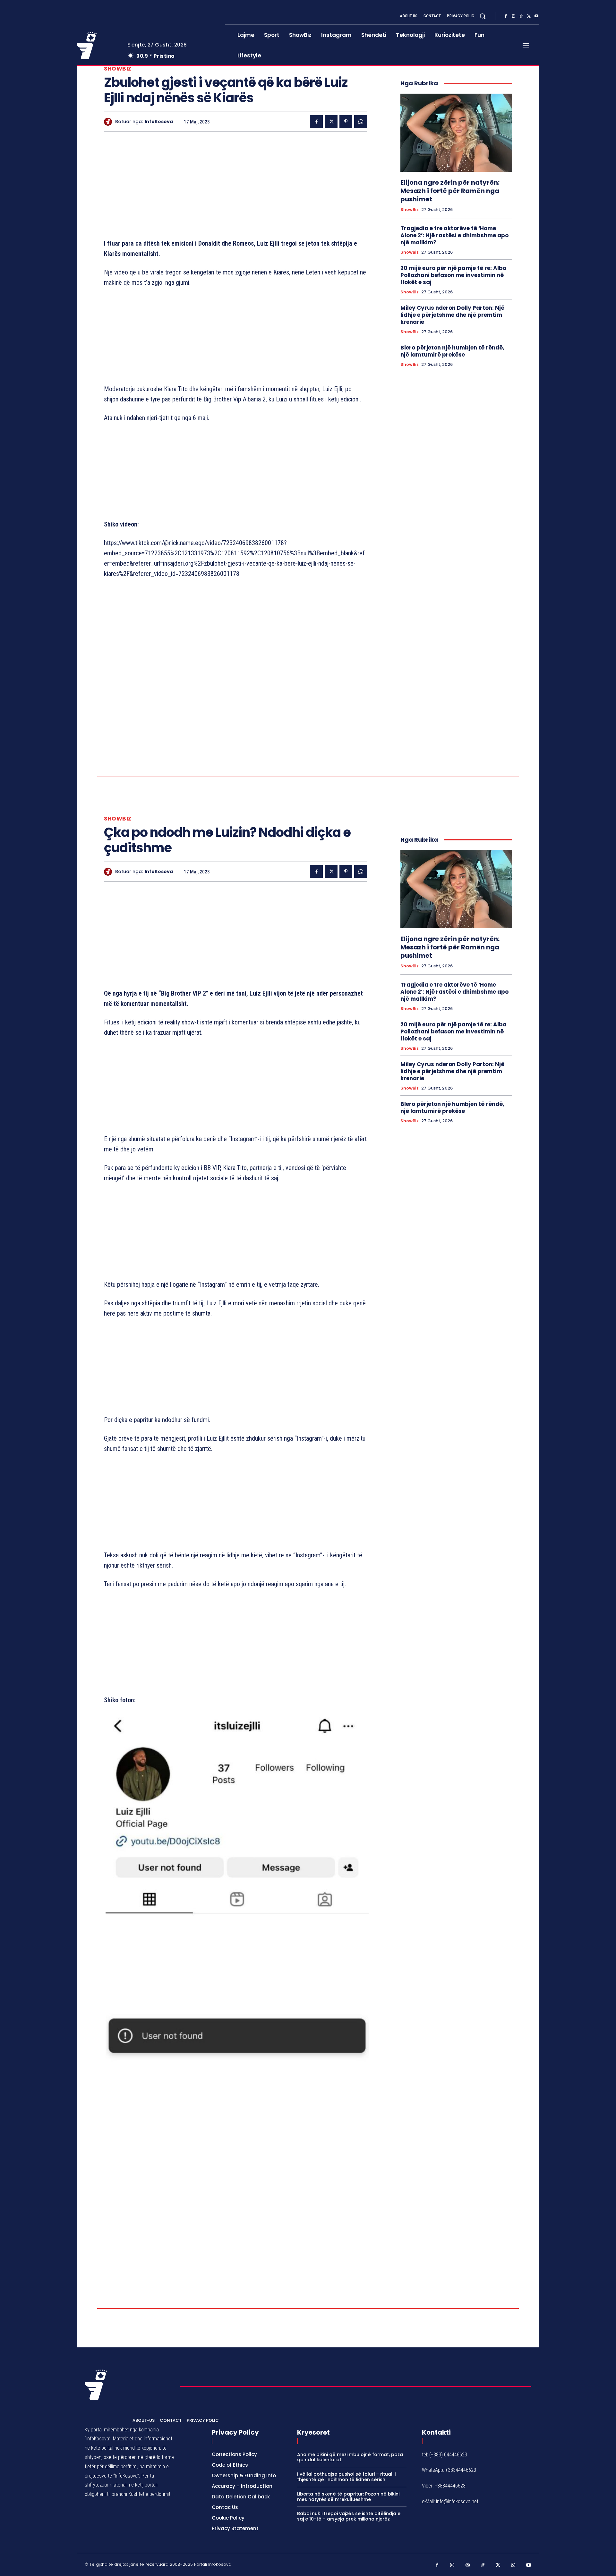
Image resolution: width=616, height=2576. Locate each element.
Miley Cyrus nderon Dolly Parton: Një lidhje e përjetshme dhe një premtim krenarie (452, 315)
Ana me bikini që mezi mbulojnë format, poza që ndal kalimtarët (350, 2457)
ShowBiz (118, 69)
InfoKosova (159, 122)
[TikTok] (521, 16)
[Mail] (468, 2565)
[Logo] (97, 46)
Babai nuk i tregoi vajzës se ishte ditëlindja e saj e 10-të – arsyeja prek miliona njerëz (349, 2516)
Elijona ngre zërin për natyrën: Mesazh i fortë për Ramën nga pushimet (450, 191)
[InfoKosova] (110, 122)
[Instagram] (513, 16)
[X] (529, 16)
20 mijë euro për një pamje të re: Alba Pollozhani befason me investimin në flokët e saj (453, 275)
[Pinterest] (346, 122)
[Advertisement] (235, 187)
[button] (483, 16)
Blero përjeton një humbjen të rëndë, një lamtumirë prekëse (452, 351)
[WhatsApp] (361, 122)
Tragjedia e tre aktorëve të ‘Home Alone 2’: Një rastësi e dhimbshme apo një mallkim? (454, 235)
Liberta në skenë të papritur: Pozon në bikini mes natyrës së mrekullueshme (348, 2497)
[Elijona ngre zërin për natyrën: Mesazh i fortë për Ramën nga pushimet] (456, 133)
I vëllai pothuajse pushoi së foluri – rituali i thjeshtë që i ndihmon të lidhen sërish (346, 2477)
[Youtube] (536, 16)
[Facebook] (506, 16)
